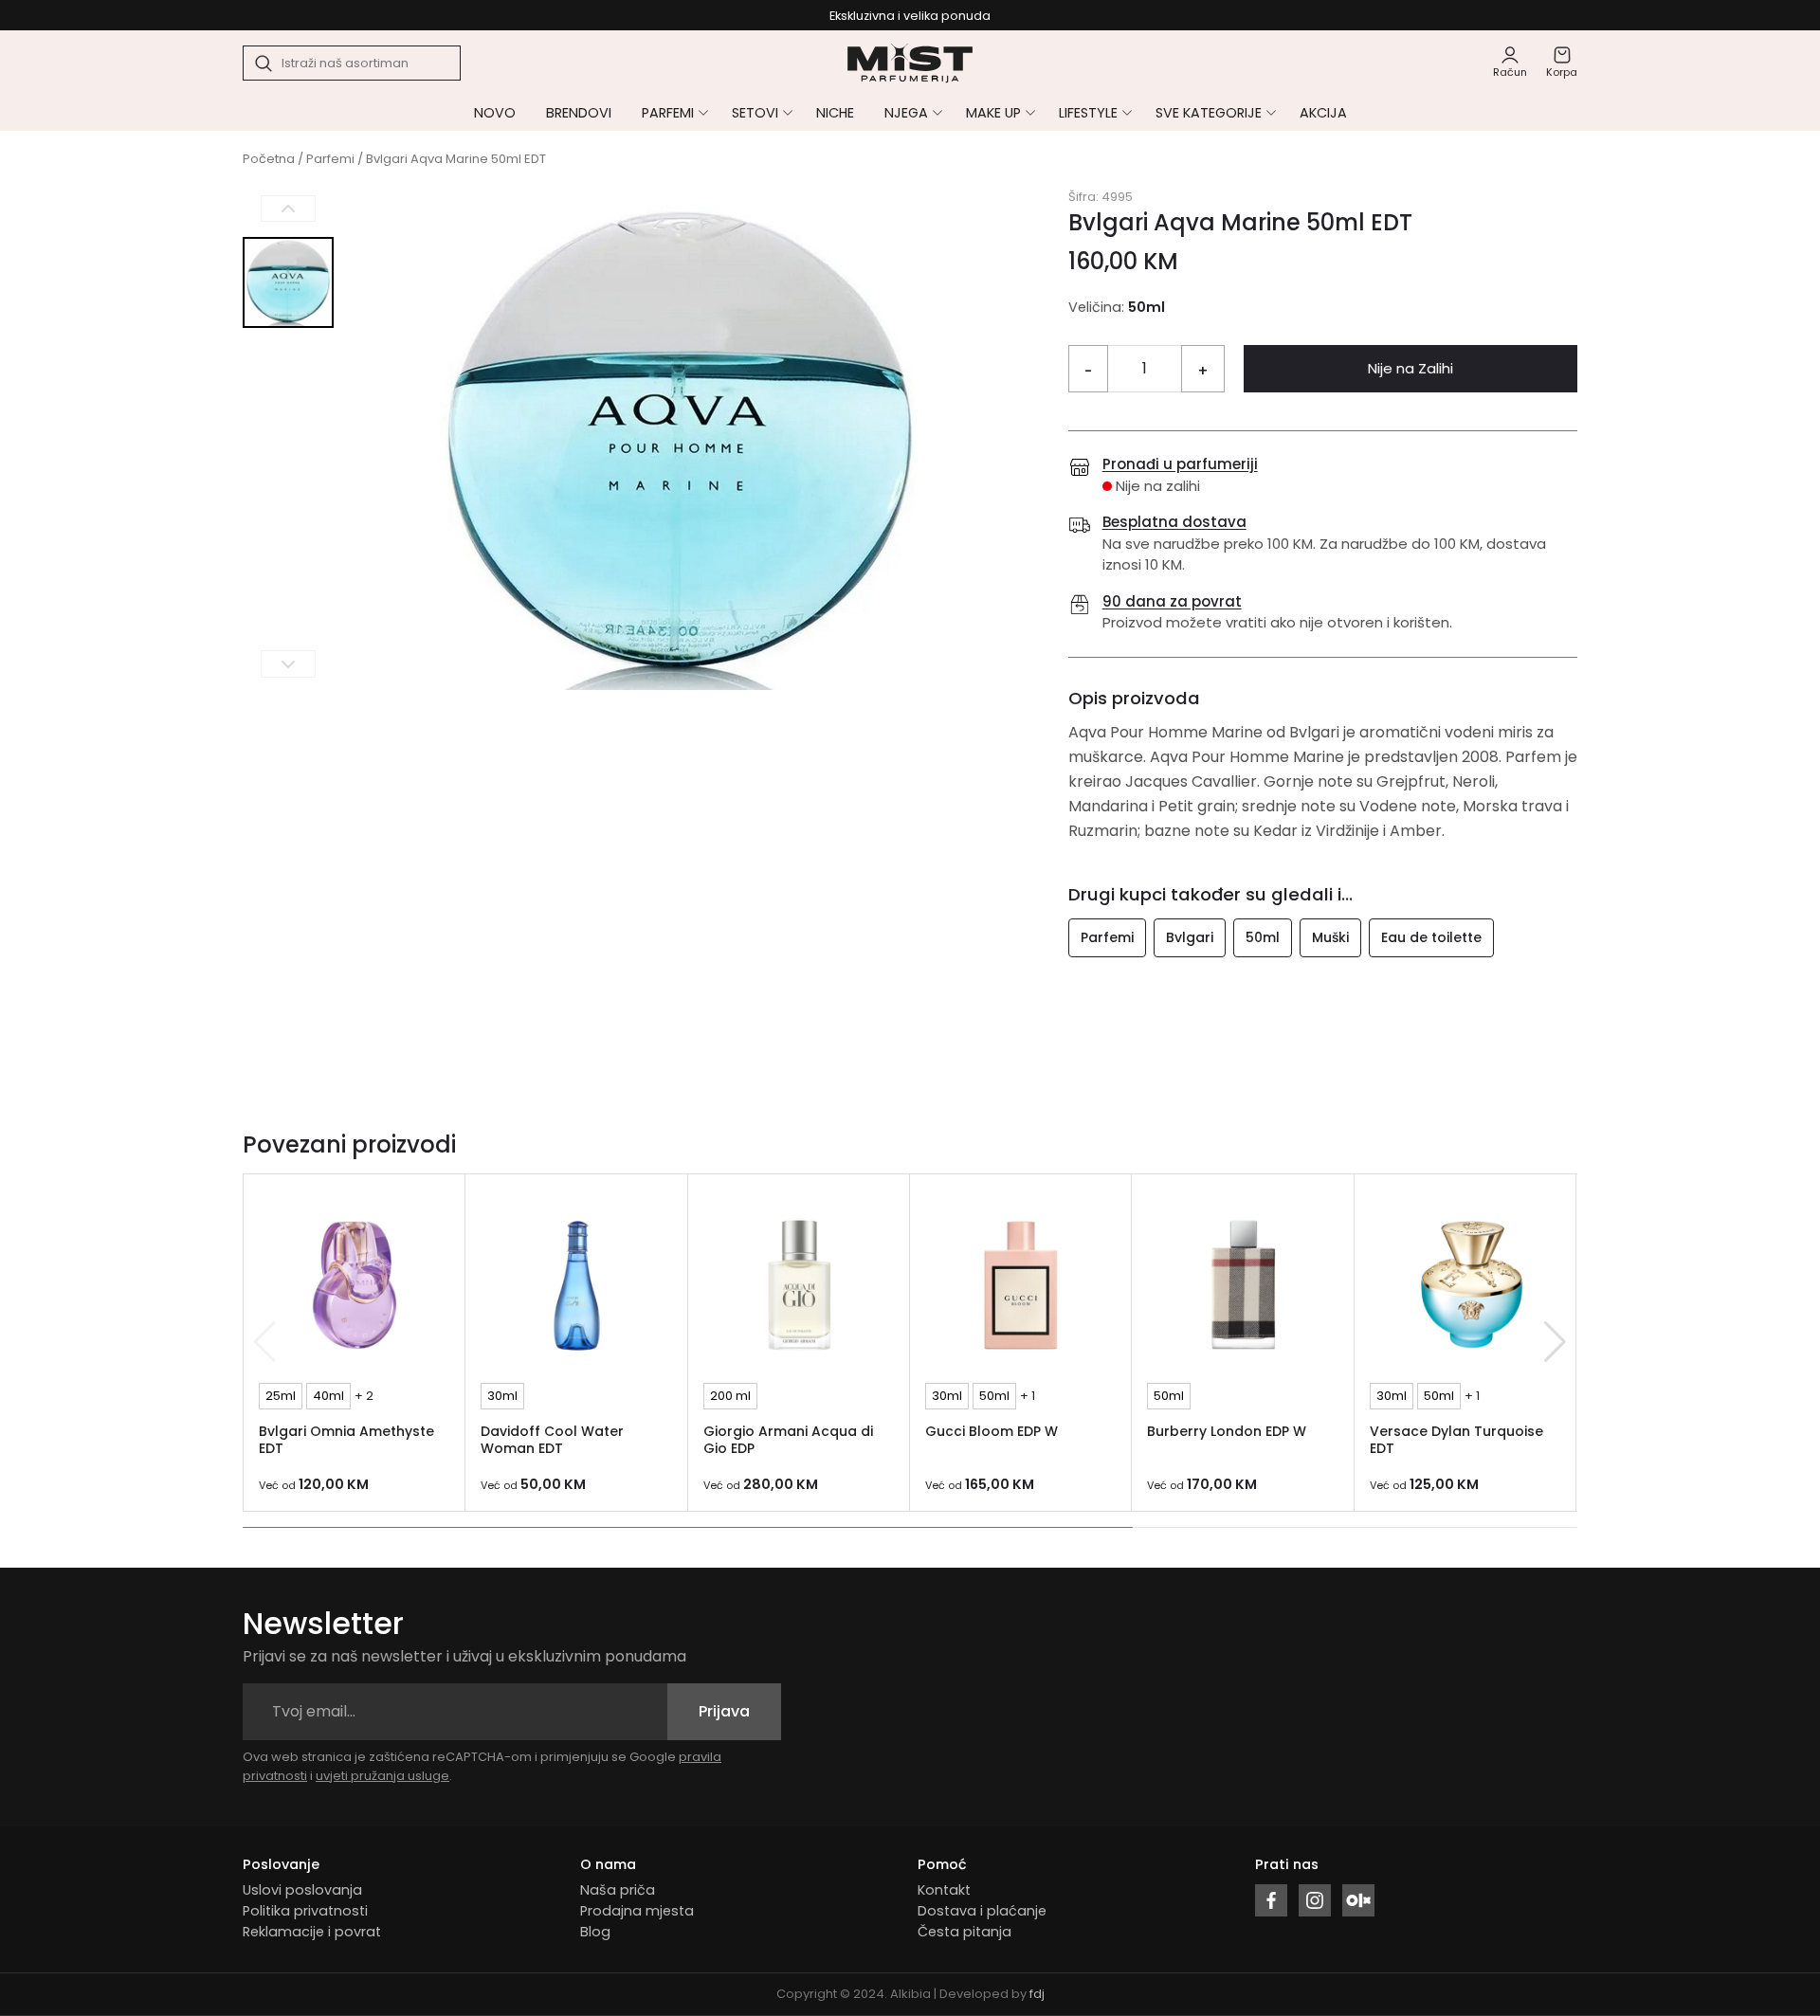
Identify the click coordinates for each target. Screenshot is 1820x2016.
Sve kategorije (1209, 113)
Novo (495, 113)
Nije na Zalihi (1410, 368)
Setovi (755, 113)
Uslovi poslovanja (302, 1890)
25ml (281, 1396)
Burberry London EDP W (1227, 1431)
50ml (1263, 937)
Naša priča (618, 1890)
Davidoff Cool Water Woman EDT (552, 1440)
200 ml (730, 1396)
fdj (1037, 1994)
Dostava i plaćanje (982, 1911)
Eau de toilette (1431, 937)
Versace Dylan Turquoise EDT (1456, 1440)
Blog (595, 1932)
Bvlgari (1190, 937)
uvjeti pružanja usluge (382, 1776)
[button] (1555, 1342)
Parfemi (668, 113)
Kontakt (944, 1890)
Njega (906, 113)
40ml (328, 1396)
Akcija (1323, 113)
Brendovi (579, 113)
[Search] (264, 64)
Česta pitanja (965, 1932)
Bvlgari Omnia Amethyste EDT (346, 1440)
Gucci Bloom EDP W (992, 1431)
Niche (835, 113)
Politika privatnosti (305, 1911)
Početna (269, 159)
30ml (502, 1396)
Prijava (724, 1711)
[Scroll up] (288, 209)
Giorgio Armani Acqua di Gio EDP (788, 1440)
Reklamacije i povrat (312, 1932)
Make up (993, 113)
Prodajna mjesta (637, 1911)
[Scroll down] (288, 664)
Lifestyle (1088, 113)
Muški (1330, 937)
